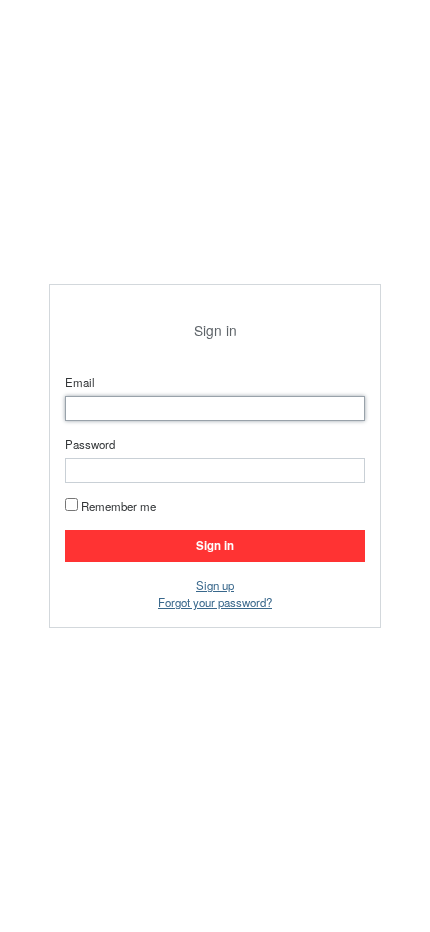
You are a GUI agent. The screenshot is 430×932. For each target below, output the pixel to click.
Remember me (118, 506)
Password (90, 444)
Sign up (215, 585)
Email (80, 382)
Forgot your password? (215, 602)
